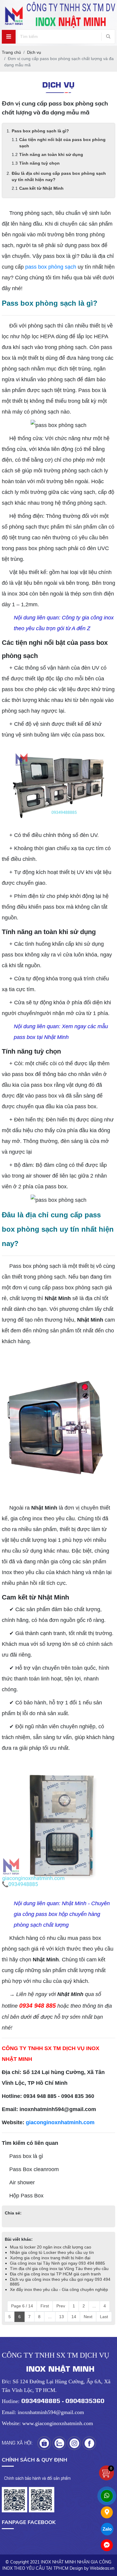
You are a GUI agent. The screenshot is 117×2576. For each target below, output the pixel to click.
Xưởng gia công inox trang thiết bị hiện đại (50, 2258)
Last (104, 2317)
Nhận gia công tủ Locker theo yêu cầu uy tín (52, 2252)
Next (88, 2317)
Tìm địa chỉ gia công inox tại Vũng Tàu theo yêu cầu (59, 2269)
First (45, 2306)
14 (74, 2317)
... (94, 2306)
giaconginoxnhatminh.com (60, 2122)
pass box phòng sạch (51, 267)
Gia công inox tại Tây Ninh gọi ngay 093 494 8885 (57, 2263)
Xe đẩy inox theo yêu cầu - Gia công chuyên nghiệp (59, 2289)
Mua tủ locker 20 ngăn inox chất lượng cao (51, 2247)
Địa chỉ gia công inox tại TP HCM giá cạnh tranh (55, 2274)
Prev (61, 2306)
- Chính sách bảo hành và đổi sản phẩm (36, 2478)
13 (61, 2317)
